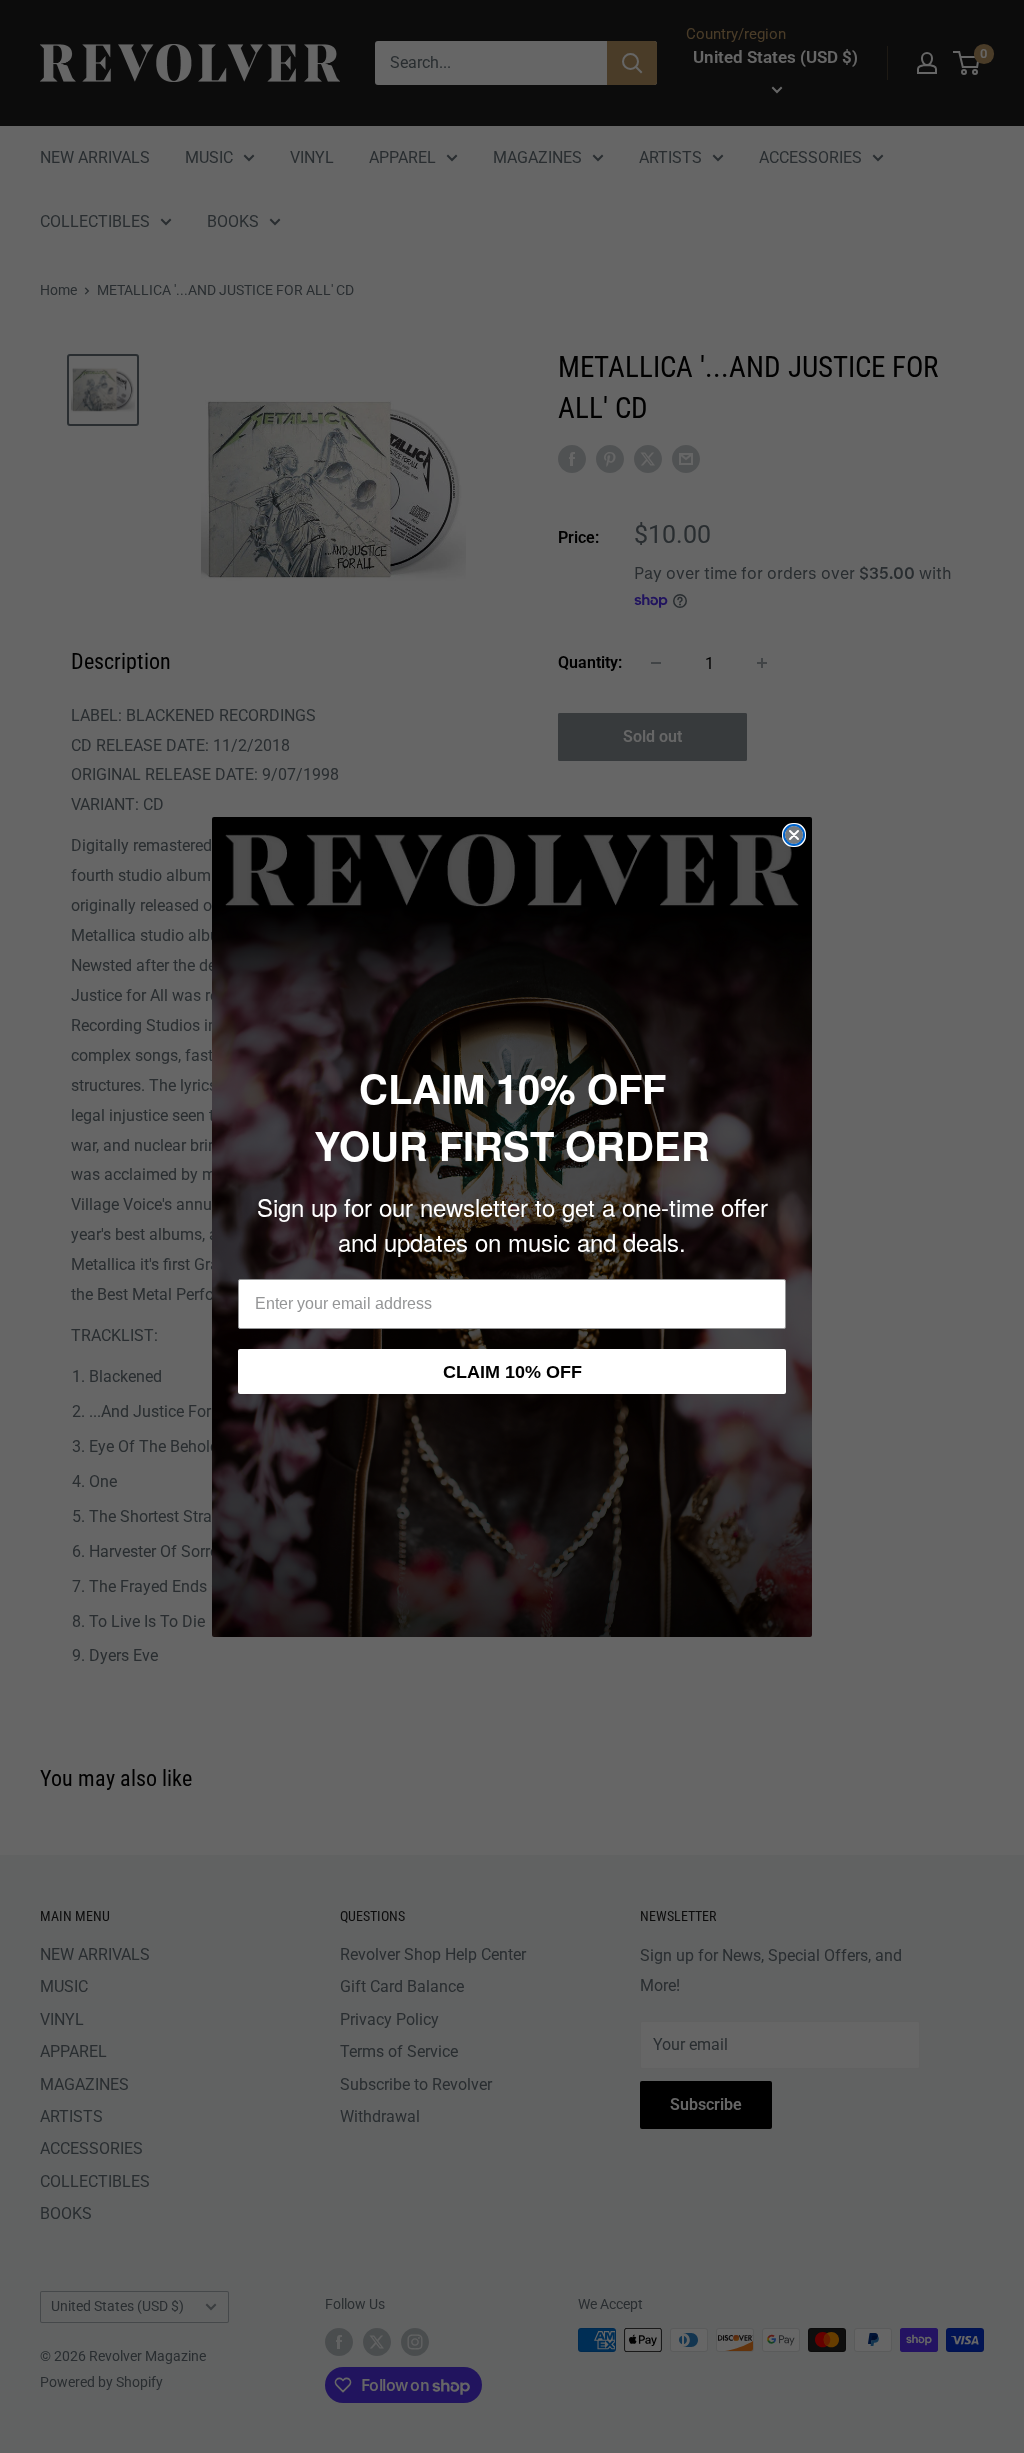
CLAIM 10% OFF (512, 1372)
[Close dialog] (794, 835)
